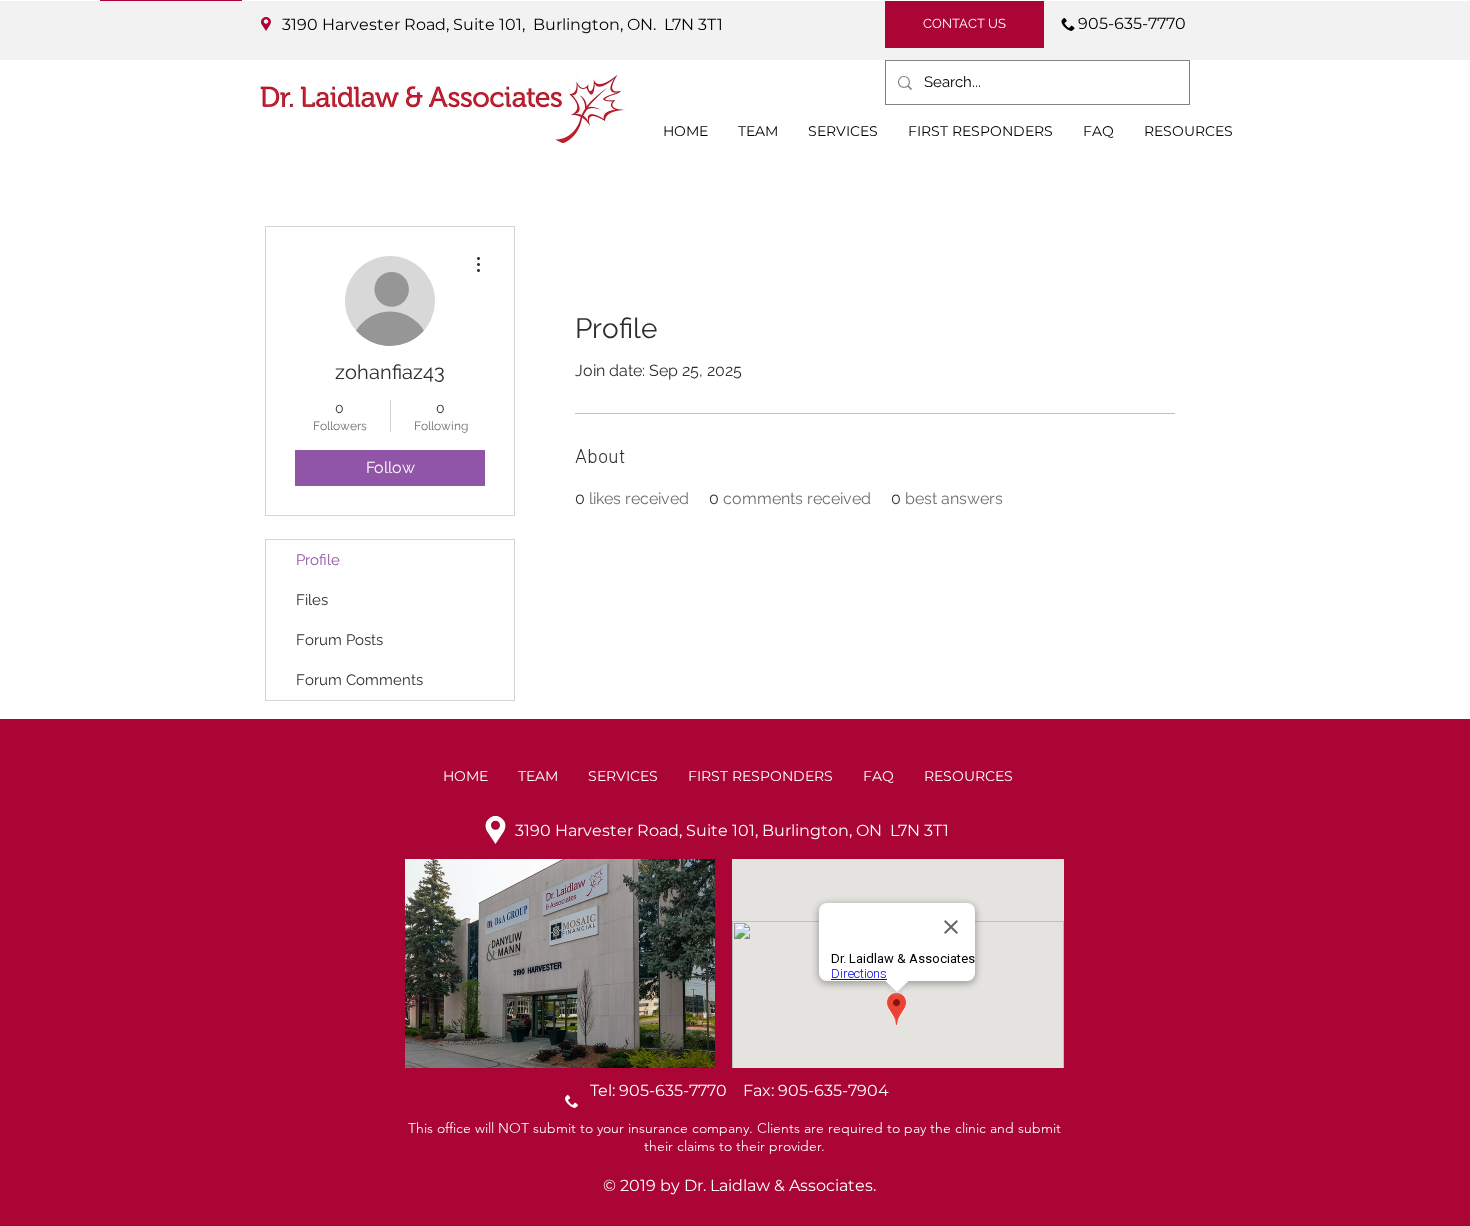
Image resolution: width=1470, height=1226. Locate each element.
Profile (318, 560)
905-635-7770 (681, 1090)
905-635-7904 (833, 1090)
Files (312, 600)
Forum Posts (339, 640)
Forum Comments (359, 680)
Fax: (760, 1090)
